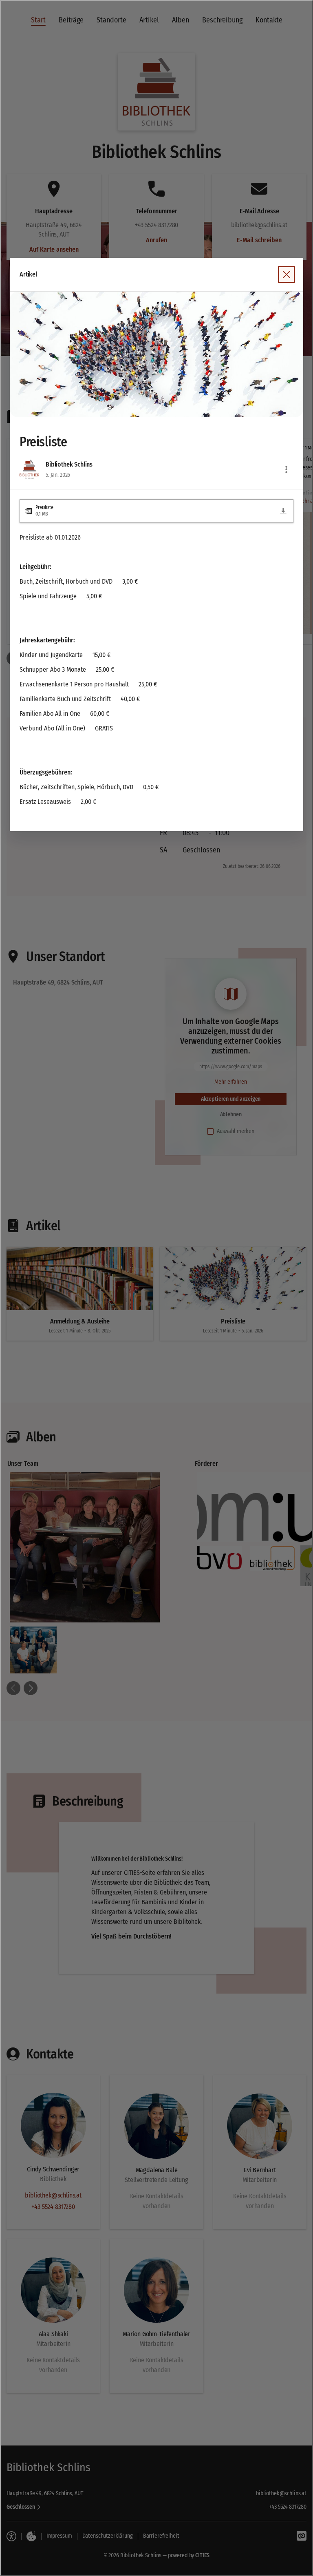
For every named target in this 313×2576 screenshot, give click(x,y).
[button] (156, 355)
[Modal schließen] (156, 1288)
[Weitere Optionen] (287, 469)
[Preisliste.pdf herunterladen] (283, 511)
